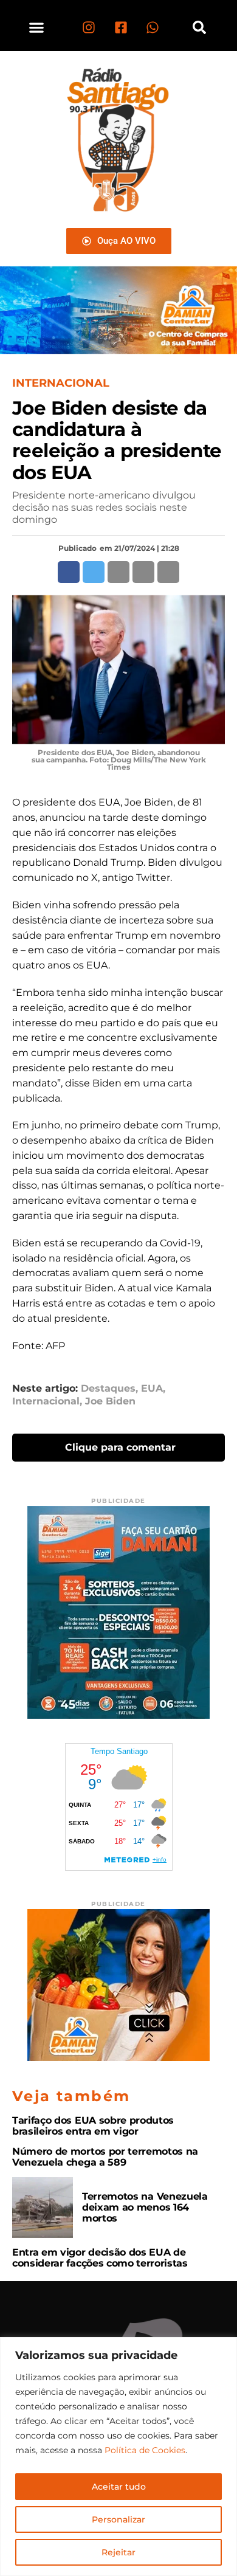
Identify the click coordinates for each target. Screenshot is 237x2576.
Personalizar (118, 2519)
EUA (152, 1389)
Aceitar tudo (119, 2487)
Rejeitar (118, 2552)
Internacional (46, 1401)
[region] (118, 2457)
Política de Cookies (145, 2450)
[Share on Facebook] (69, 572)
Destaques (108, 1389)
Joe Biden (110, 1401)
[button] (37, 27)
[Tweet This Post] (94, 572)
